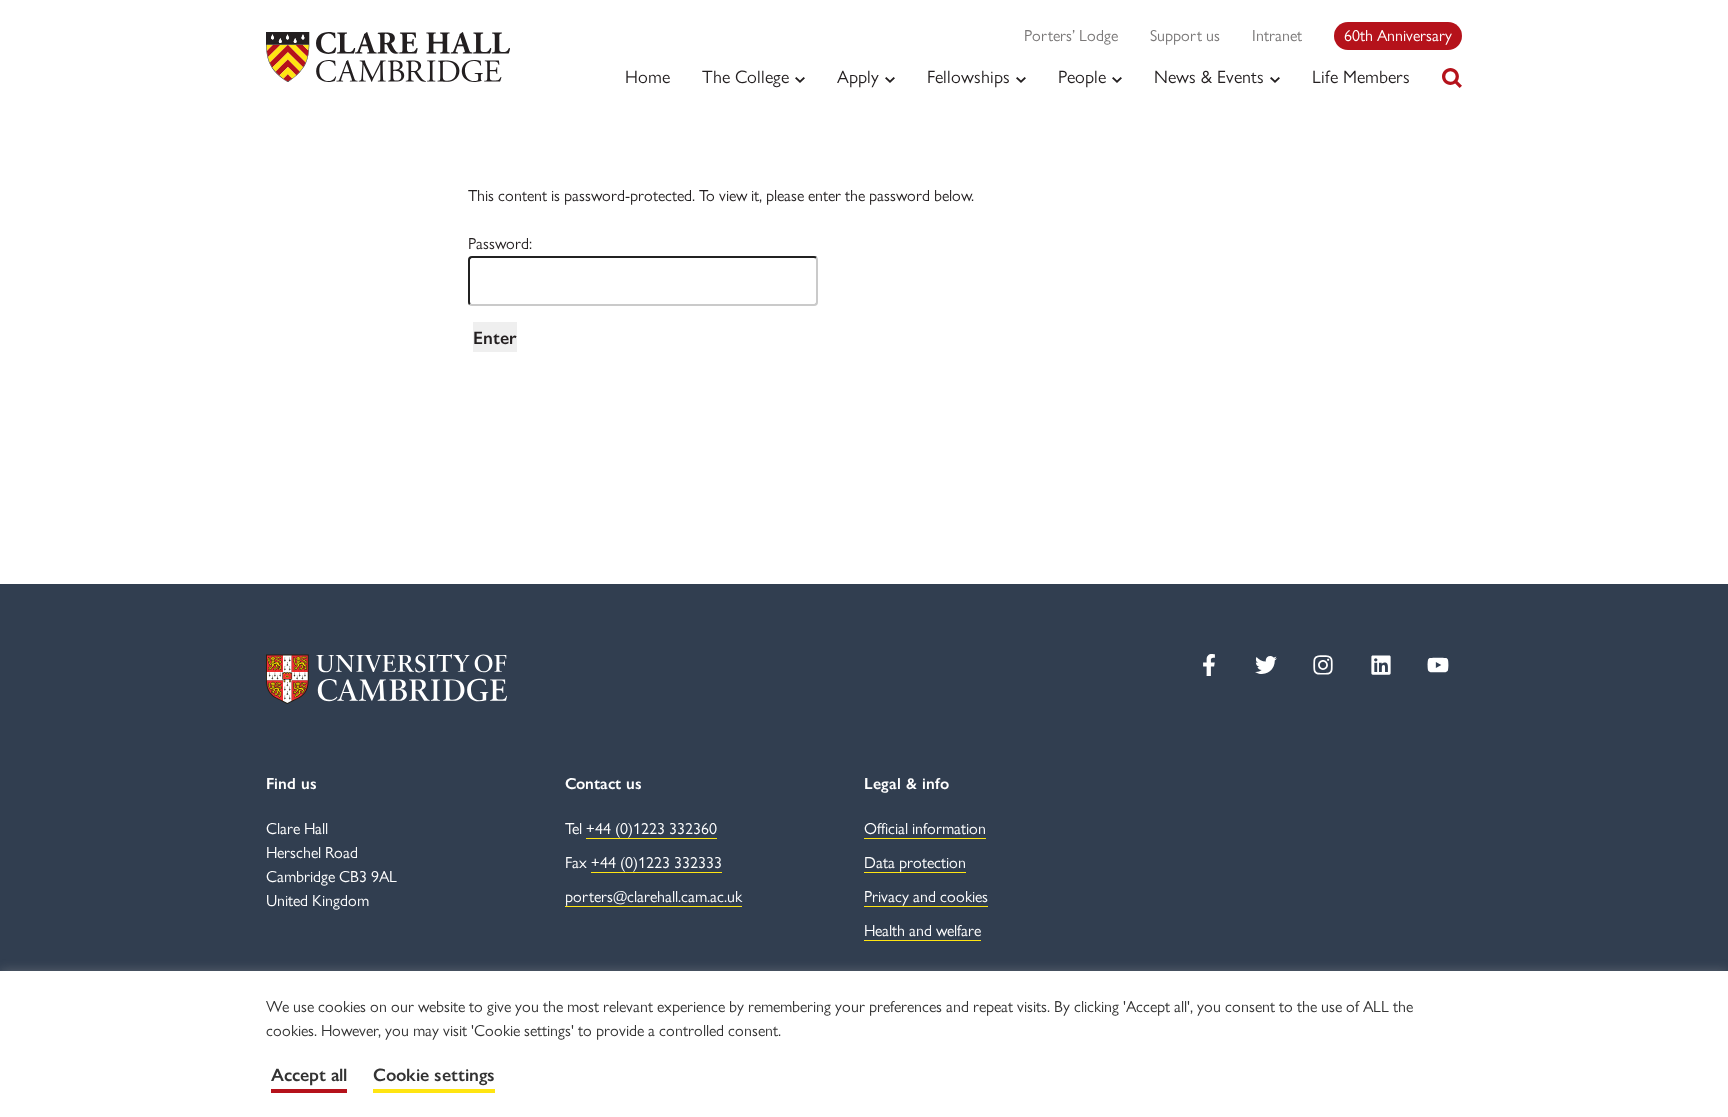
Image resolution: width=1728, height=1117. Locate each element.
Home (647, 77)
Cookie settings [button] (434, 1075)
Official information (925, 828)
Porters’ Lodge (1071, 35)
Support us (1185, 35)
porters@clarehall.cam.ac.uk (653, 896)
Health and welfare (922, 930)
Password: (500, 243)
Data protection (915, 862)
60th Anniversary (1398, 35)
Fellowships (968, 77)
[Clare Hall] (388, 57)
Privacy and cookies (926, 896)
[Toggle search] (1452, 78)
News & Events (1209, 77)
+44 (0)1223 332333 (656, 862)
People (1082, 77)
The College (745, 77)
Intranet (1277, 35)
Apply (858, 77)
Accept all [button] (309, 1075)
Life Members (1361, 77)
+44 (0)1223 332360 (651, 828)
